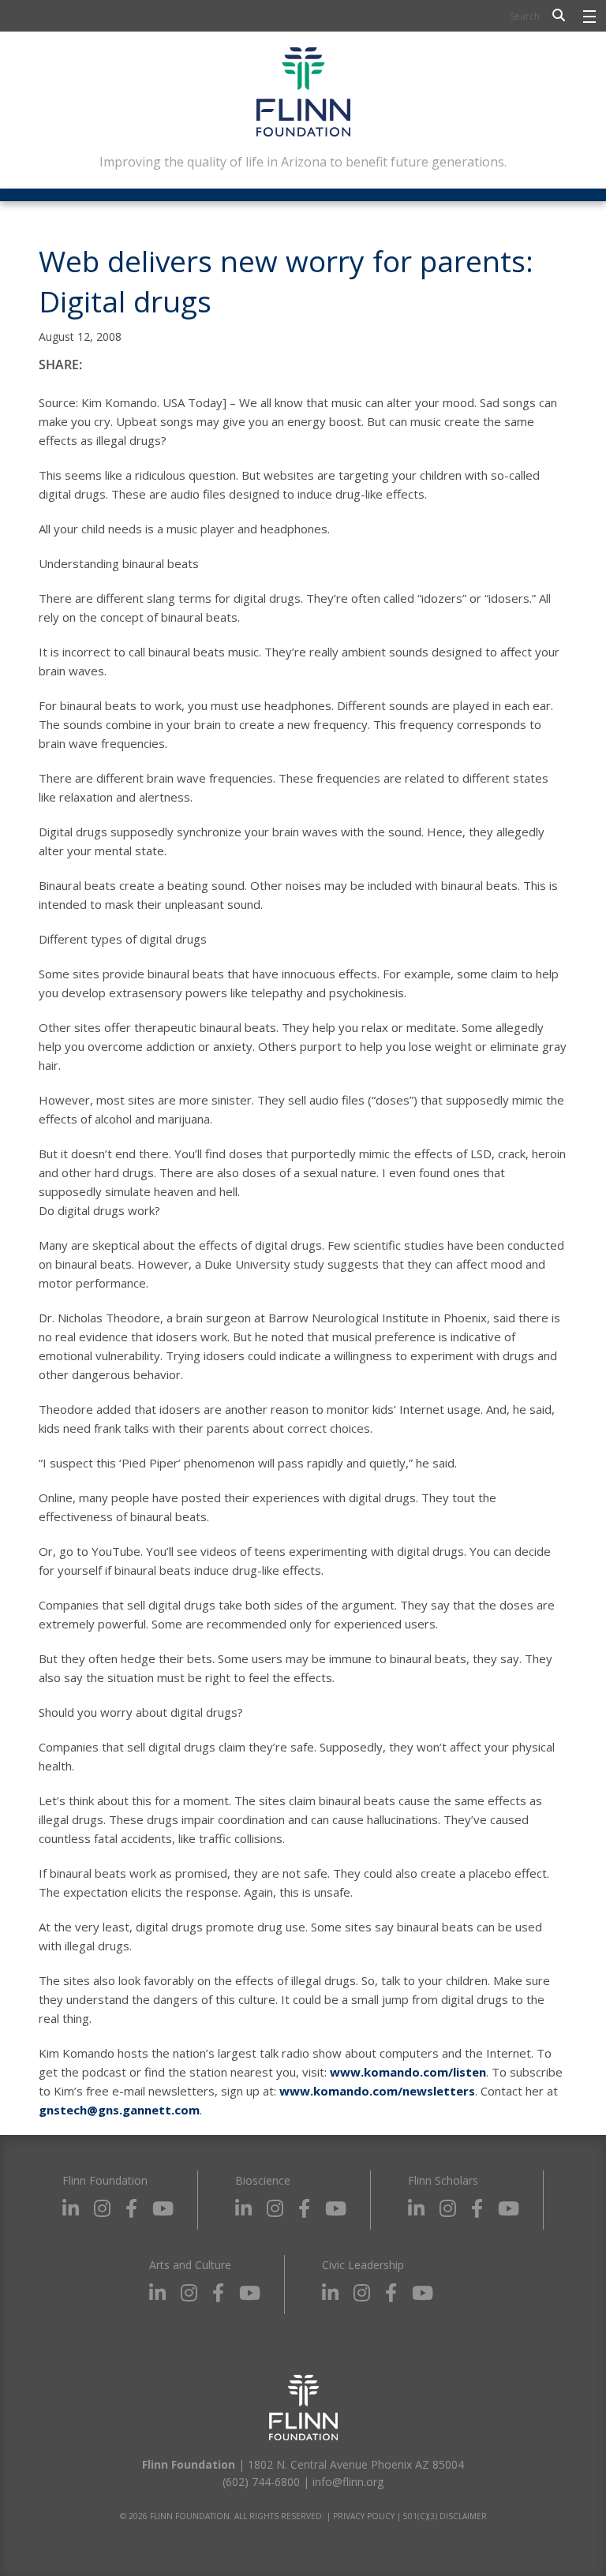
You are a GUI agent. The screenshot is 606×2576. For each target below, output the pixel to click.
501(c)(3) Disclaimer (445, 2516)
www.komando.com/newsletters (377, 2091)
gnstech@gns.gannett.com (119, 2110)
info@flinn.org (348, 2482)
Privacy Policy (364, 2516)
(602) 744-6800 (261, 2482)
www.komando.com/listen (408, 2072)
